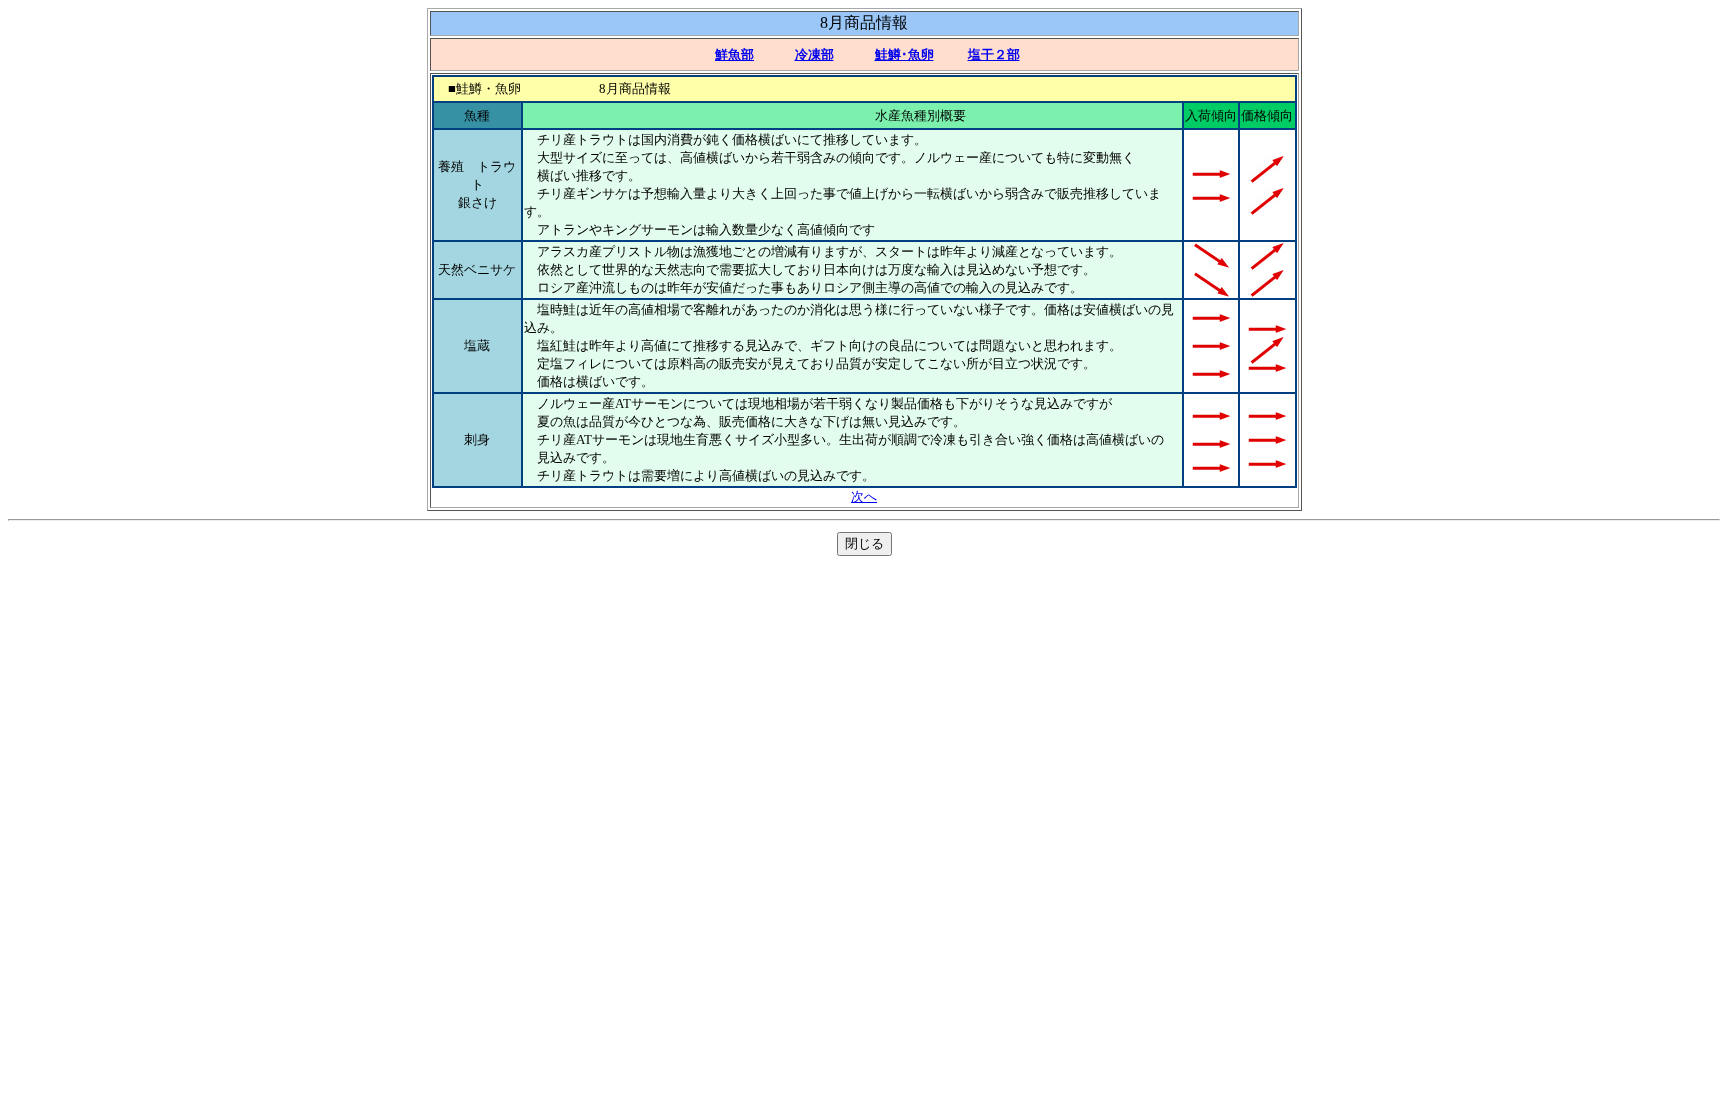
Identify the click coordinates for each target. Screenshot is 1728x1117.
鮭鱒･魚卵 (904, 54)
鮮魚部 (734, 54)
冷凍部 (814, 54)
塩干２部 (994, 54)
